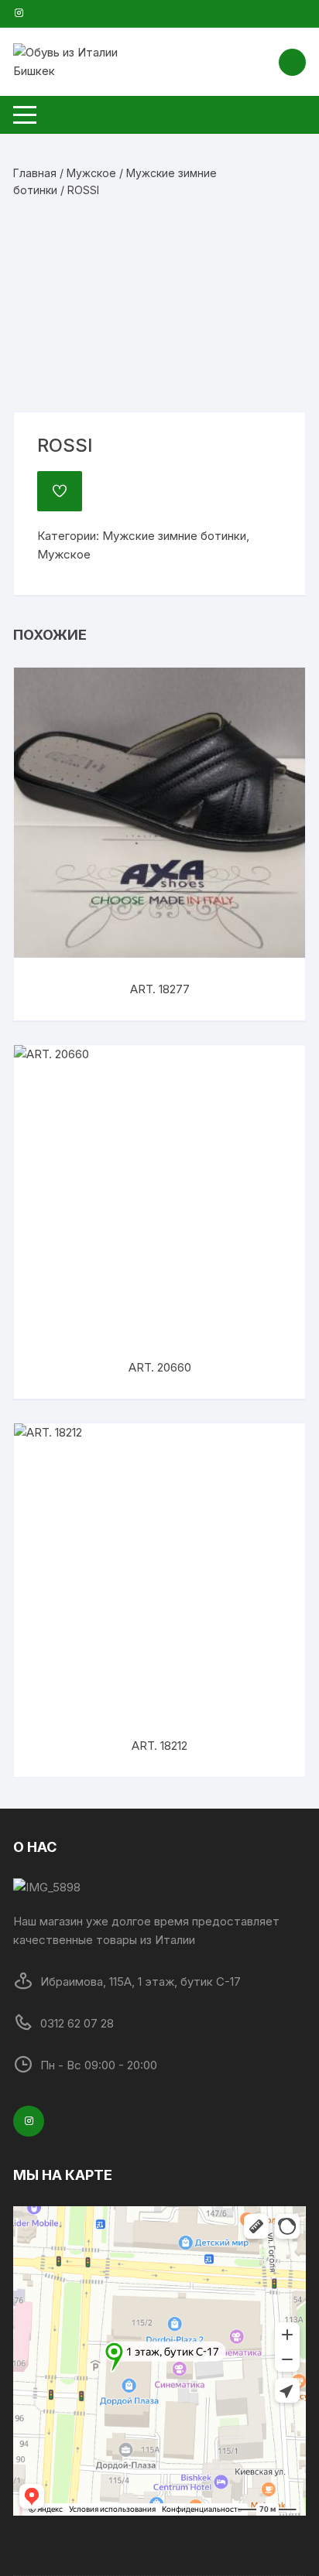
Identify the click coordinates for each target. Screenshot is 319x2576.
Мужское (91, 173)
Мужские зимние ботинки (174, 536)
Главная (35, 173)
